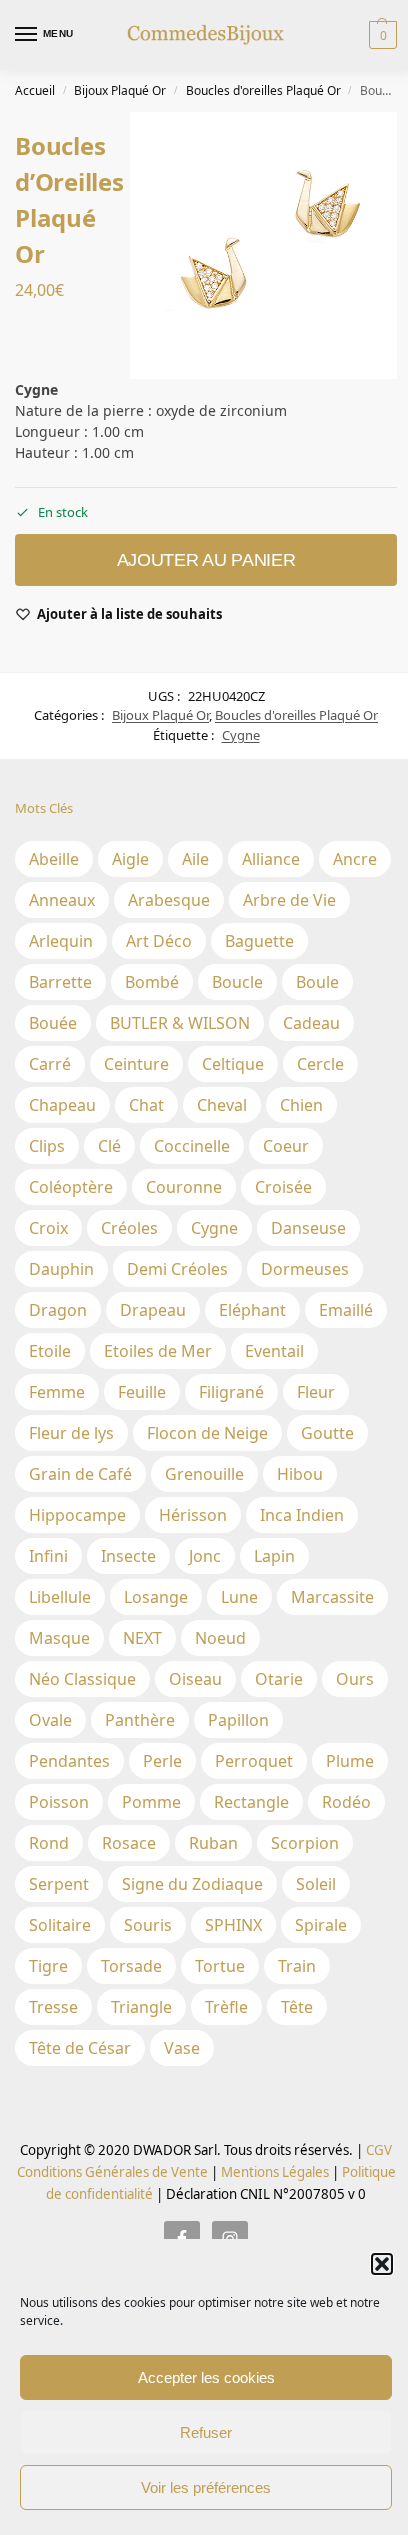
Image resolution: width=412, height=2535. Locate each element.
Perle (162, 1761)
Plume (350, 1761)
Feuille (142, 1392)
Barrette (60, 982)
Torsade (131, 1966)
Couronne (184, 1187)
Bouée (53, 1023)
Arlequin (61, 941)
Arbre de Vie (289, 900)
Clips (47, 1146)
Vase (182, 2048)
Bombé (152, 982)
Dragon (58, 1310)
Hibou (300, 1474)
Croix (48, 1228)
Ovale (50, 1720)
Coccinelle (192, 1146)
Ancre (355, 859)
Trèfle (226, 2007)
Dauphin (61, 1269)
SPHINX (233, 1925)
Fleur (316, 1392)
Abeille (54, 859)
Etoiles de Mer (158, 1351)
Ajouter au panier (206, 560)
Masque (59, 1638)
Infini (48, 1556)
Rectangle (251, 1802)
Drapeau (153, 1310)
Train (297, 1966)
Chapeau (62, 1105)
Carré (50, 1064)
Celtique (233, 1064)
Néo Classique (82, 1679)
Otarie (279, 1679)
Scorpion (305, 1843)
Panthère (140, 1720)
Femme (57, 1392)
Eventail (274, 1351)
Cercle (320, 1064)
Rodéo (346, 1802)
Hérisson (193, 1515)
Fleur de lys (71, 1433)
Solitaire (60, 1925)
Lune (239, 1597)
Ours (355, 1679)
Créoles (129, 1228)
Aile (195, 859)
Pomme (151, 1802)
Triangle (141, 2007)
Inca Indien (302, 1515)
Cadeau (311, 1023)
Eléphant (252, 1310)
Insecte (128, 1556)
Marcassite (332, 1597)
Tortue (220, 1966)
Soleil (316, 1884)
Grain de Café (80, 1474)
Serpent (59, 1884)
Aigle (130, 859)
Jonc (205, 1556)
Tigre (48, 1966)
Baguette (259, 941)
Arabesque (169, 900)
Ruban (213, 1843)
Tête (297, 2007)
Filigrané (231, 1392)
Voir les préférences (206, 2487)
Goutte (327, 1433)
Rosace (129, 1843)
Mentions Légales (273, 2172)
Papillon (238, 1720)
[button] (382, 2264)
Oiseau (195, 1679)
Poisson (59, 1802)
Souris (148, 1925)
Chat (146, 1105)
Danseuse (308, 1228)
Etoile (50, 1351)
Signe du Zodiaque (192, 1884)
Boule (317, 982)
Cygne (241, 735)
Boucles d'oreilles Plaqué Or (263, 90)
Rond (49, 1843)
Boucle (237, 982)
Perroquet (254, 1761)
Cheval (222, 1105)
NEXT (142, 1638)
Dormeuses (305, 1269)
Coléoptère (71, 1187)
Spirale (321, 1925)
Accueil (35, 90)
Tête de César (80, 2048)
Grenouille (204, 1474)
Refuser (206, 2432)
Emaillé (346, 1310)
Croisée (283, 1187)
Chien (301, 1105)
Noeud (220, 1638)
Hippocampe (77, 1515)
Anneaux (62, 900)
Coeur (286, 1146)
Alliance (271, 859)
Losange (156, 1597)
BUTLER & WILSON (180, 1023)
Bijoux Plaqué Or (120, 90)
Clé (109, 1146)
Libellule (60, 1597)
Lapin (274, 1556)
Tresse (53, 2007)
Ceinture (136, 1064)
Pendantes (69, 1761)
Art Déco (159, 941)
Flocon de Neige (207, 1433)
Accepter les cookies (206, 2377)
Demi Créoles (177, 1269)
